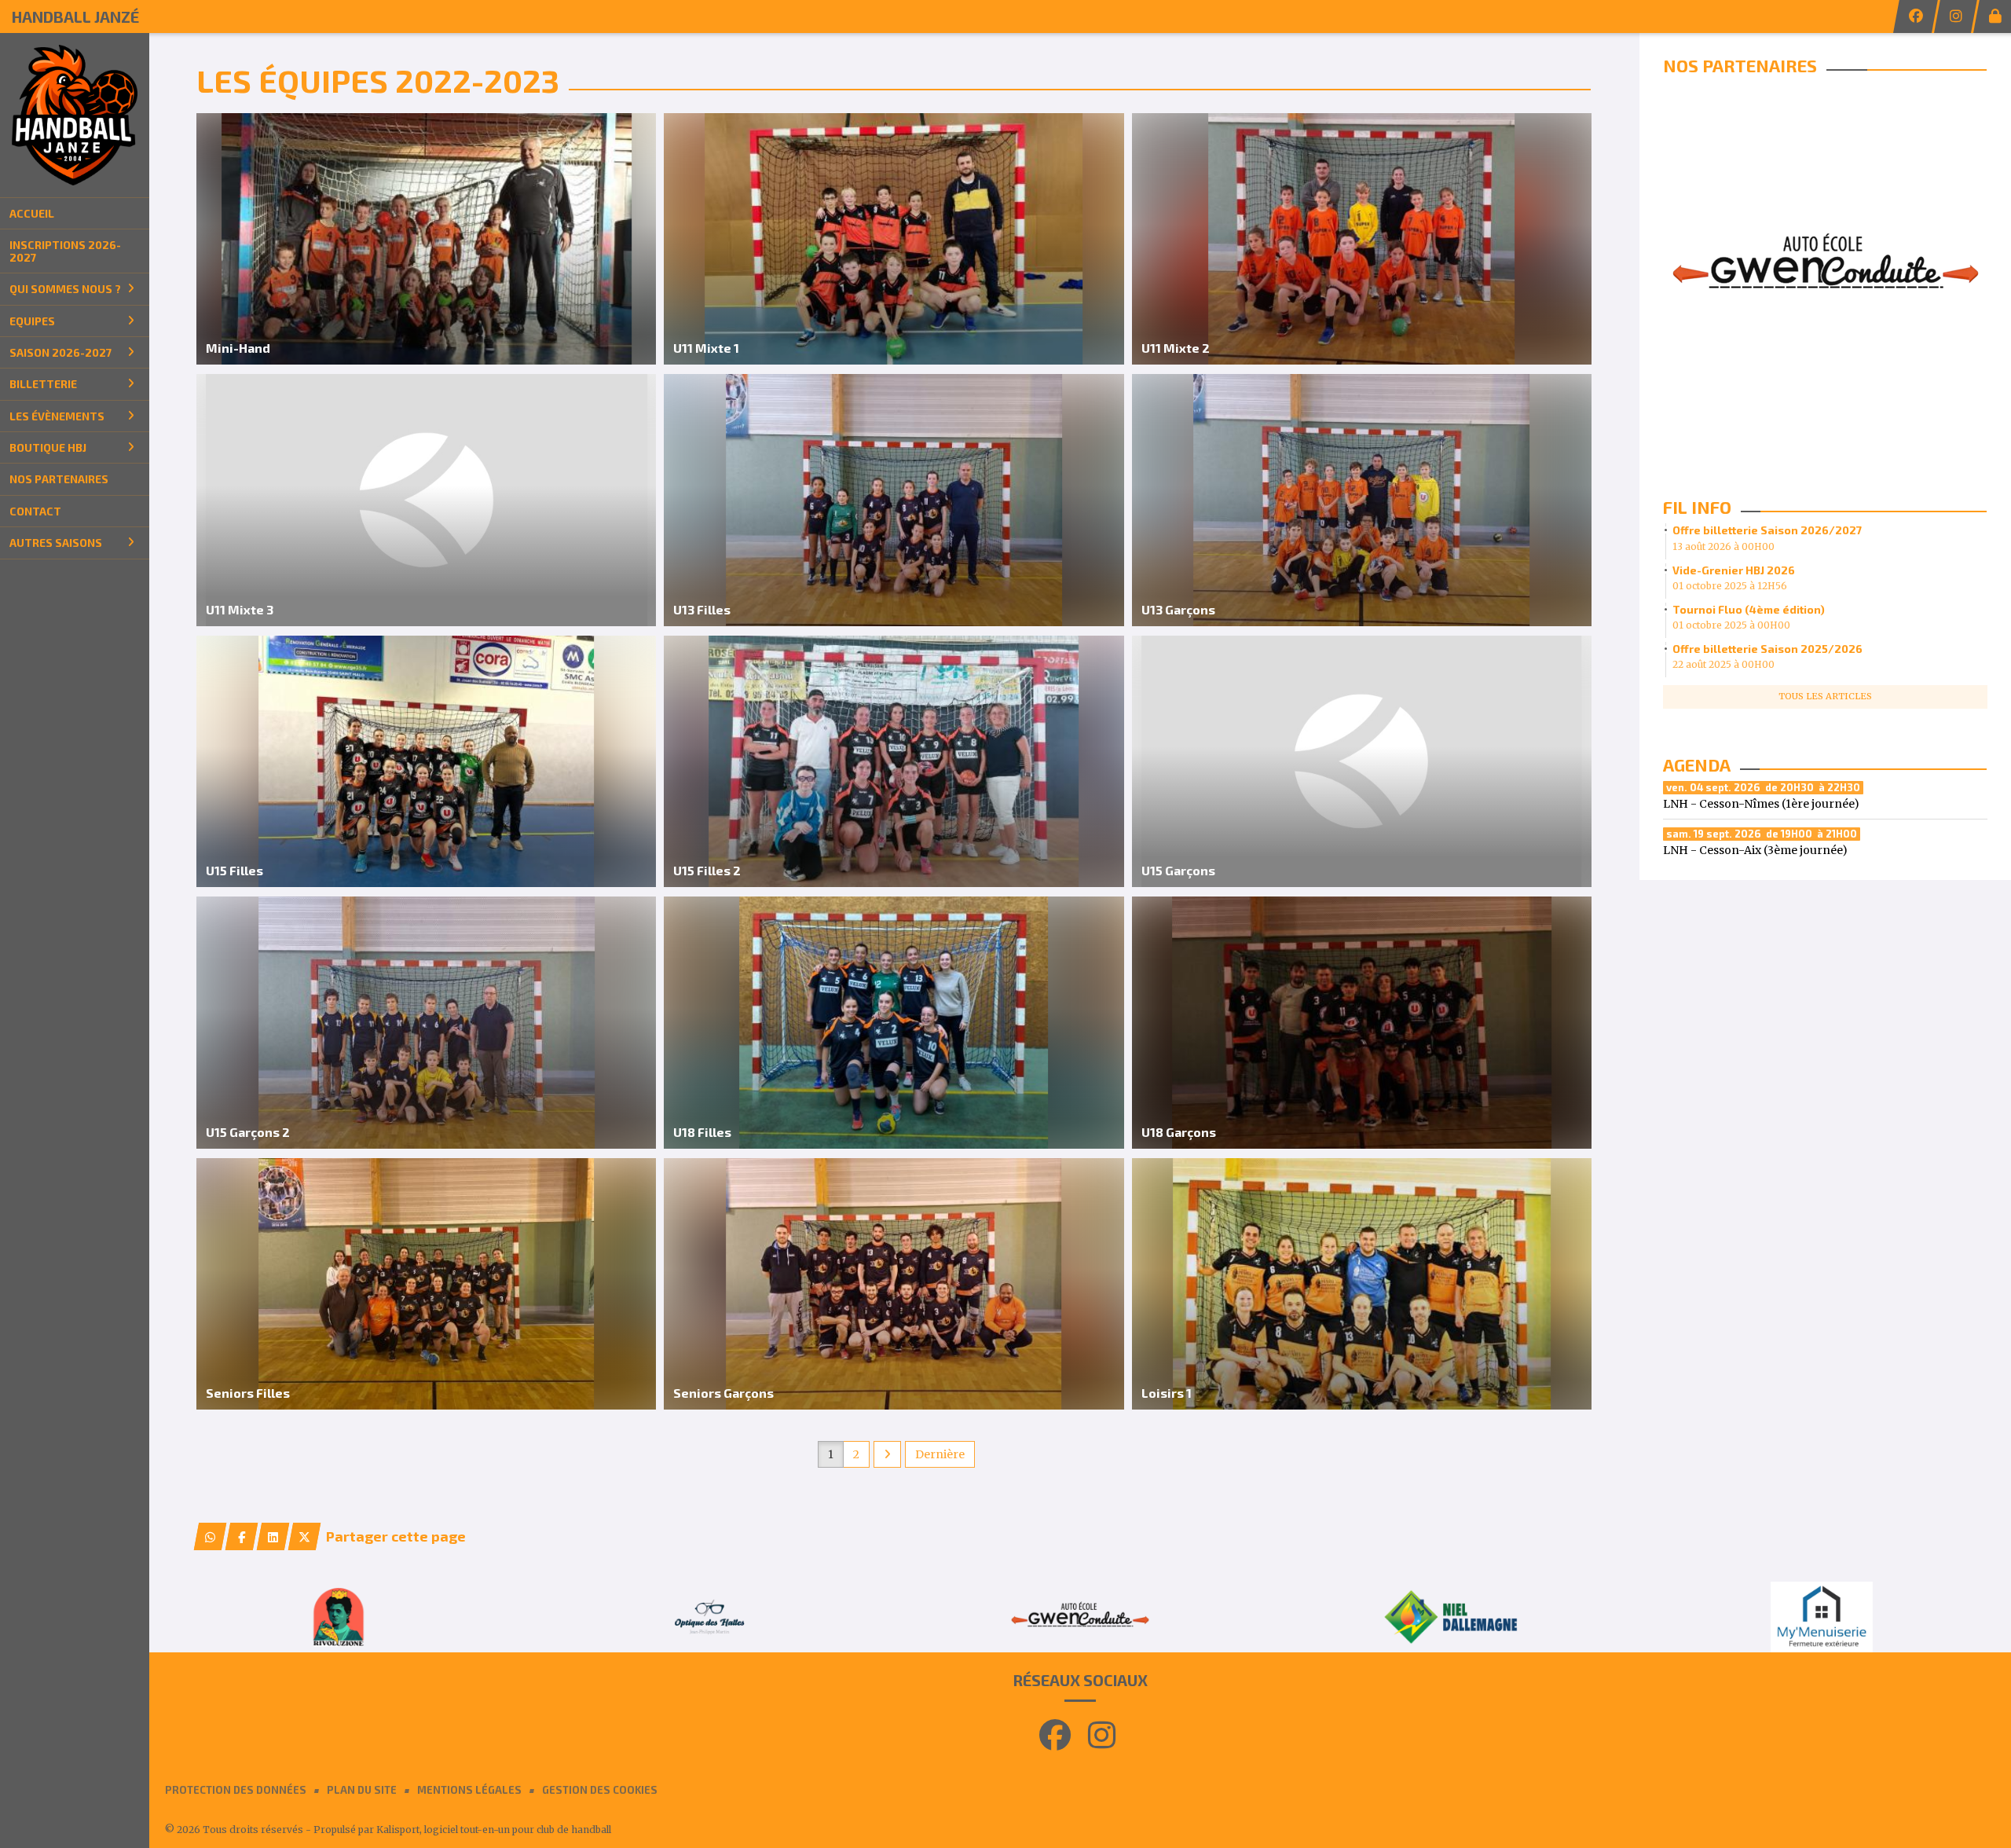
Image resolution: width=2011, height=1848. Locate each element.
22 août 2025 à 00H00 (1723, 664)
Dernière (940, 1454)
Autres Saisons (56, 543)
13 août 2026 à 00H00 (1723, 546)
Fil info (1697, 507)
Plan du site (362, 1790)
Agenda (1697, 764)
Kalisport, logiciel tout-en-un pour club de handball (494, 1830)
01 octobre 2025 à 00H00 (1731, 625)
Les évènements (57, 416)
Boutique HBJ (48, 447)
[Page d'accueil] (75, 115)
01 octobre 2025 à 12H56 (1730, 586)
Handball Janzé (75, 16)
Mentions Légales (469, 1790)
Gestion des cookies (600, 1790)
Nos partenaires (1740, 65)
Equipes (32, 321)
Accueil (32, 213)
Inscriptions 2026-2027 (65, 251)
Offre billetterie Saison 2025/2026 (1767, 649)
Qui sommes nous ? (65, 289)
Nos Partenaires (59, 479)
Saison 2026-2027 (60, 352)
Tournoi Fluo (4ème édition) (1749, 609)
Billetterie (43, 384)
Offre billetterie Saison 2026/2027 (1767, 530)
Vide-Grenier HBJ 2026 (1734, 570)
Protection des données (236, 1790)
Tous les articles (1825, 696)
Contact (35, 511)
